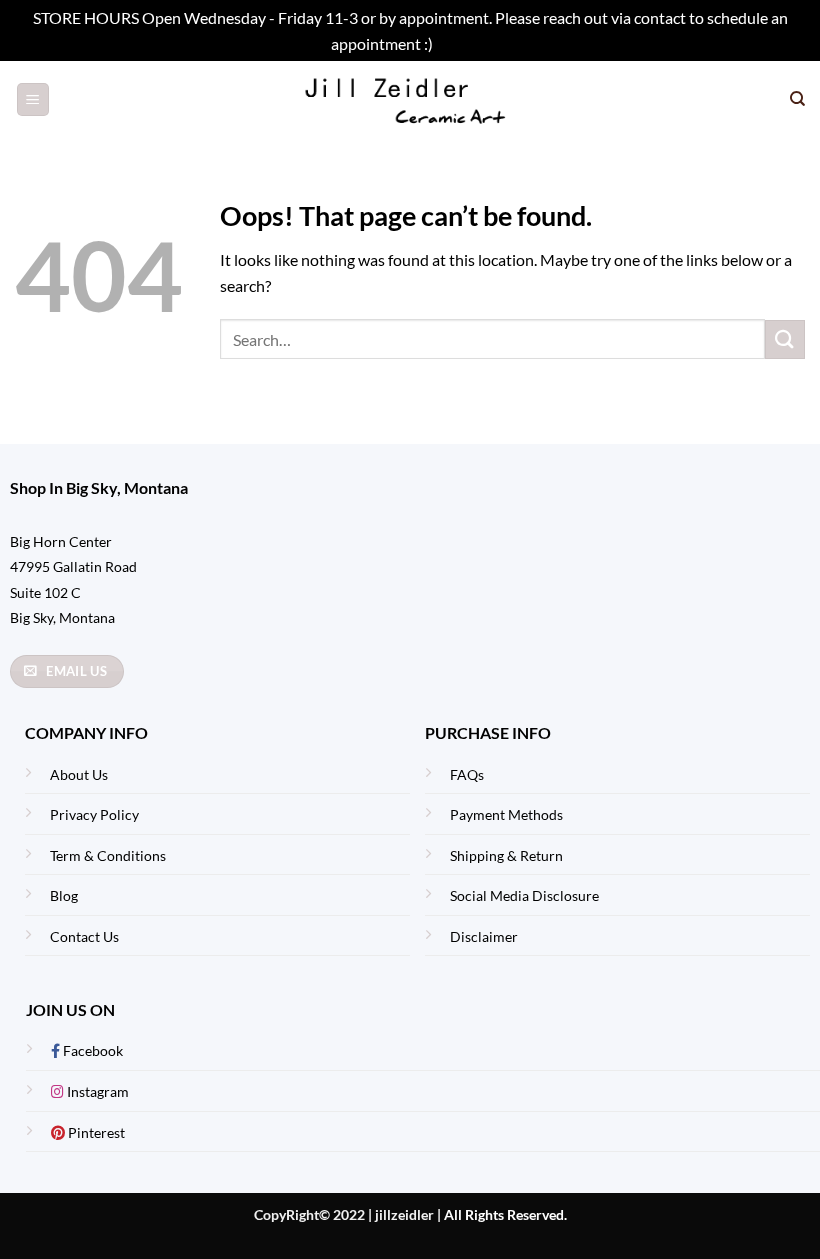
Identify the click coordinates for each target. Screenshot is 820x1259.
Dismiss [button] (463, 43)
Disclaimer (484, 936)
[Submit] (785, 339)
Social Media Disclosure (524, 895)
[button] (33, 99)
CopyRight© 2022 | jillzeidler (345, 1214)
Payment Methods (506, 814)
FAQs (467, 774)
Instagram (96, 1091)
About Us (79, 774)
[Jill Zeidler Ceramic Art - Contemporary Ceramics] (410, 99)
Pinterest (95, 1132)
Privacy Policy (94, 814)
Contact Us (84, 936)
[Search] (797, 99)
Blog (64, 895)
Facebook (91, 1050)
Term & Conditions (108, 855)
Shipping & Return (506, 855)
